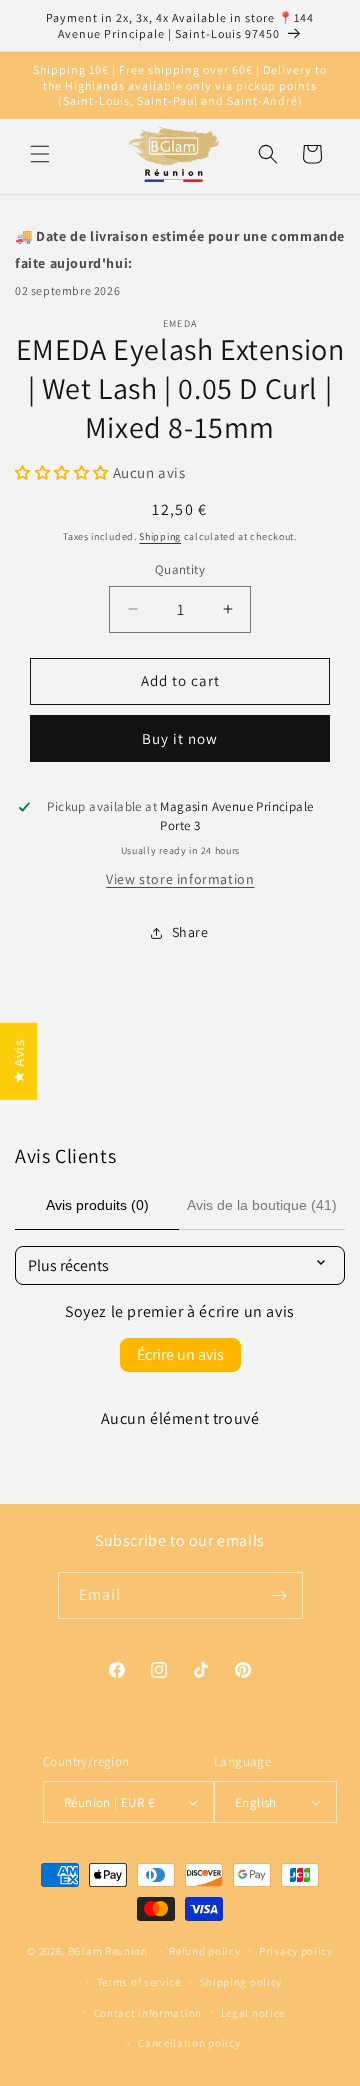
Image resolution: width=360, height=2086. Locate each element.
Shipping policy (241, 1982)
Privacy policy (296, 1951)
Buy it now (180, 738)
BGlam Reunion (108, 1951)
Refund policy (204, 1951)
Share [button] (190, 932)
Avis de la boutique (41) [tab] (262, 1205)
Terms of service (139, 1982)
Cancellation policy (189, 2043)
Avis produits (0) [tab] (97, 1205)
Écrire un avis (180, 1354)
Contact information (148, 2013)
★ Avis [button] (18, 1061)
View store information (180, 879)
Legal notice (253, 2013)
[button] (40, 154)
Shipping (160, 536)
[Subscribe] (280, 1595)
